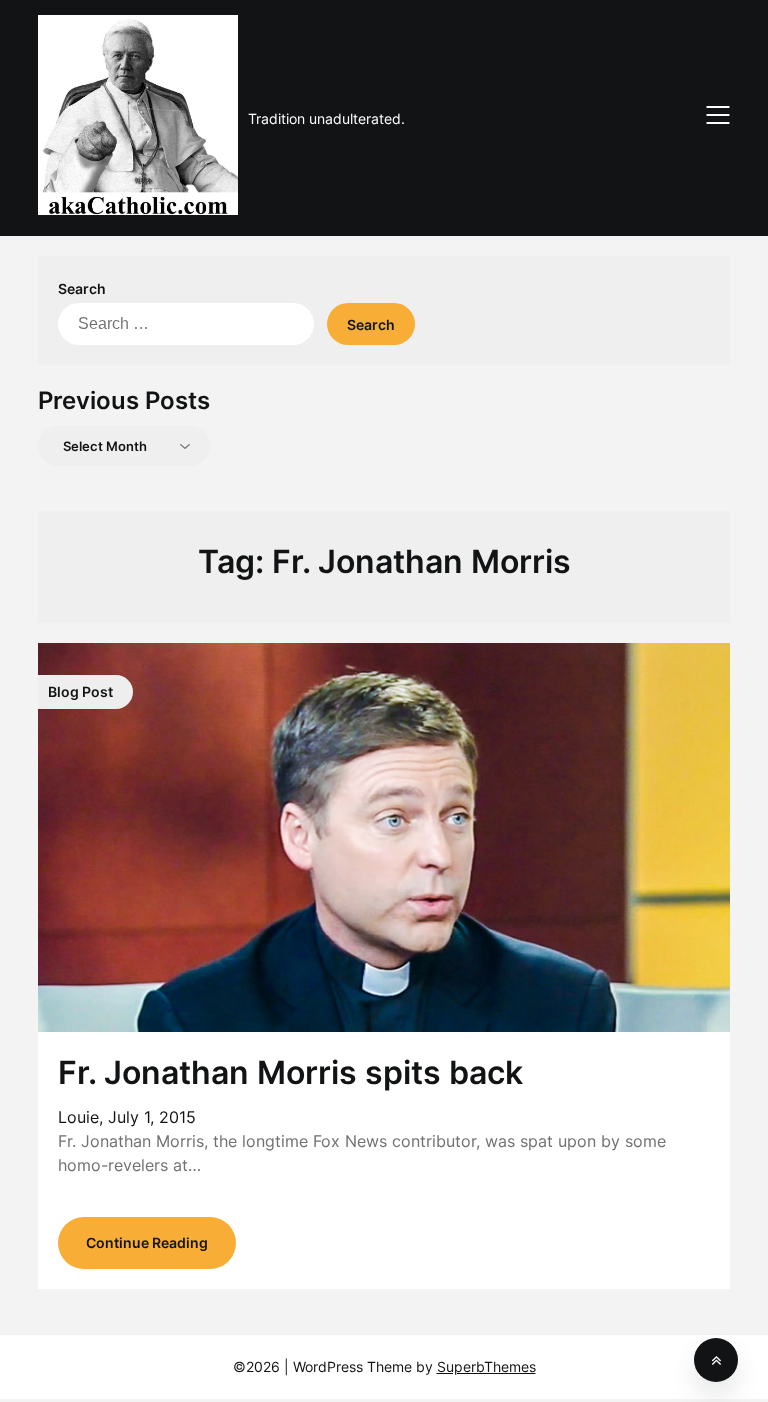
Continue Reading (147, 1242)
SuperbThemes (486, 1366)
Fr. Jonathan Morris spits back (290, 1072)
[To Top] (716, 1360)
